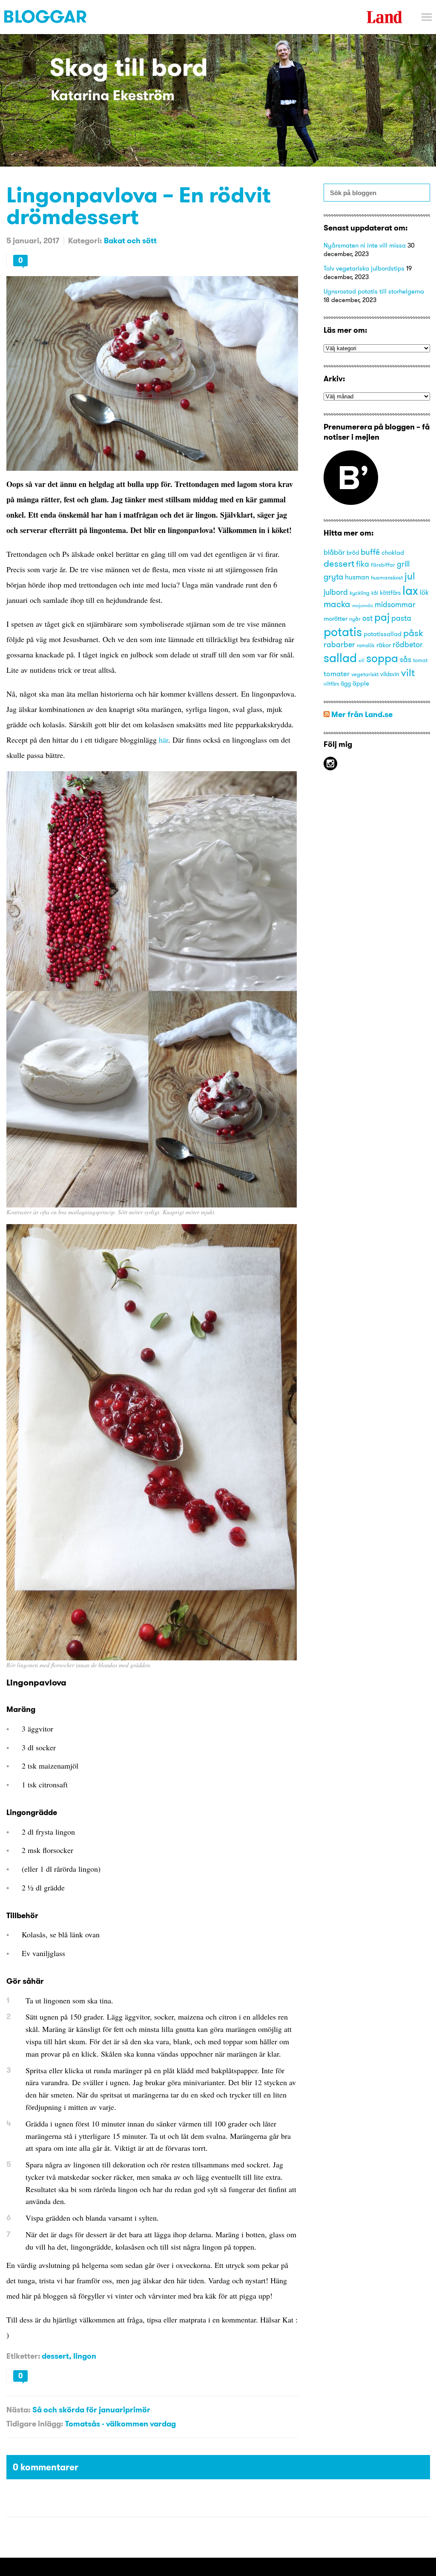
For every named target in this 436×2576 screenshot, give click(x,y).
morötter (336, 619)
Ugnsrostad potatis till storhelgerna (374, 291)
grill (403, 564)
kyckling (360, 593)
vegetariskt (365, 674)
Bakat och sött (130, 241)
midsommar (395, 605)
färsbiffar (383, 565)
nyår (355, 619)
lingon (85, 2356)
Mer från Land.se (362, 714)
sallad (340, 658)
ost (367, 618)
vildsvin (390, 674)
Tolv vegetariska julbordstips (364, 268)
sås (406, 660)
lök (424, 592)
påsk (413, 633)
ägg (346, 684)
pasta (401, 618)
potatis (343, 632)
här (163, 740)
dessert (55, 2356)
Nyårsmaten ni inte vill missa (365, 245)
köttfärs (390, 593)
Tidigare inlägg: (35, 2424)
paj (382, 617)
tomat (420, 660)
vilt (408, 672)
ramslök (366, 645)
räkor (384, 645)
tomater (337, 673)
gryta (333, 576)
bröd (353, 553)
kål (375, 593)
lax (410, 590)
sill (361, 661)
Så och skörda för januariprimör (91, 2410)
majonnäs (363, 606)
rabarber (339, 645)
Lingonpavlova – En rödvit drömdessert (139, 205)
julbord (336, 592)
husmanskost (387, 577)
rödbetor (408, 645)
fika (363, 564)
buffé (370, 552)
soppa (382, 658)
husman (357, 577)
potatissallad (383, 634)
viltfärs (331, 684)
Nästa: (18, 2410)
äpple (361, 683)
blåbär (334, 552)
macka (337, 604)
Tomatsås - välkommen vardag (120, 2424)
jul (410, 576)
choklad (393, 553)
